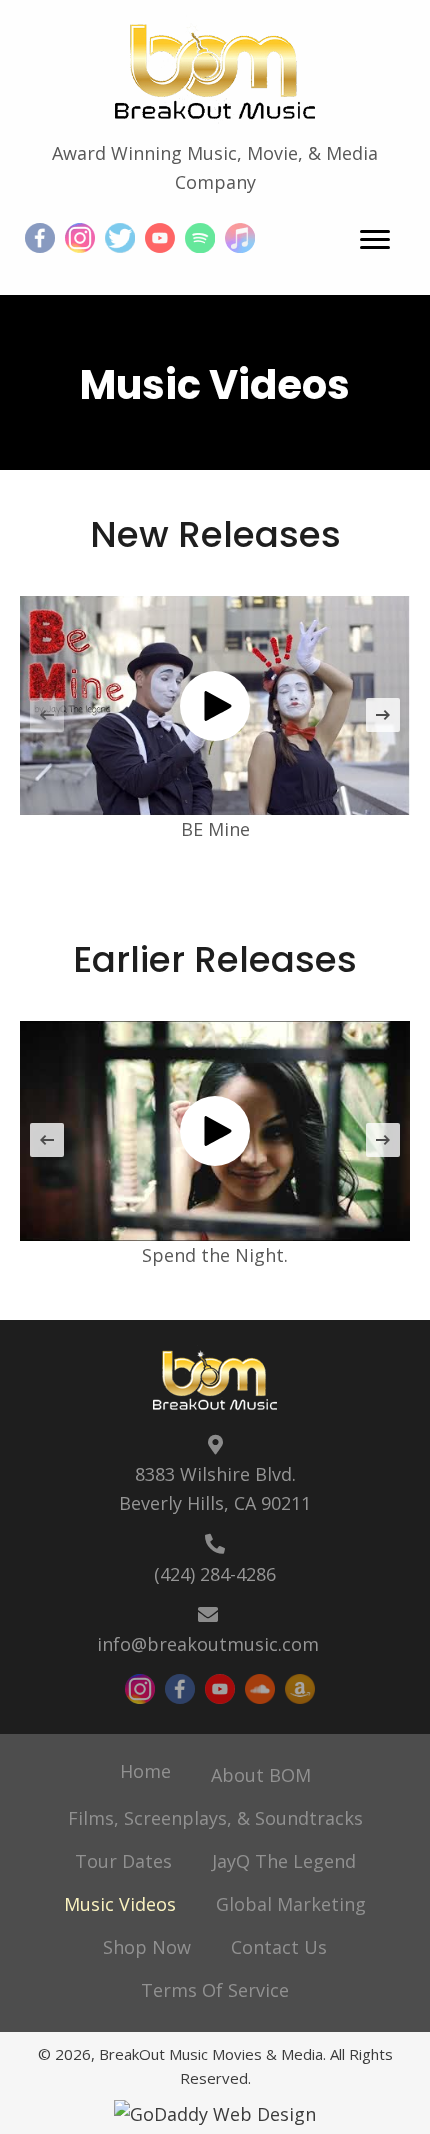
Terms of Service (215, 1990)
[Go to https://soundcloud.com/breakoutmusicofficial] (260, 1689)
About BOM (261, 1775)
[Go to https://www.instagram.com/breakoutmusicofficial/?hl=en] (80, 238)
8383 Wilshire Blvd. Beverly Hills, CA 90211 (215, 1488)
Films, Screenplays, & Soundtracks (215, 1818)
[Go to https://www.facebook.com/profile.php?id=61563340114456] (180, 1689)
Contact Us (279, 1947)
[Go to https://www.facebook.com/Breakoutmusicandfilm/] (40, 238)
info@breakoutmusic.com (208, 1644)
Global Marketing (291, 1904)
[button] (215, 706)
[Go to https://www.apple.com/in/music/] (240, 238)
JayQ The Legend (284, 1861)
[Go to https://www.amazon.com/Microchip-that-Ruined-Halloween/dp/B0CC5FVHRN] (300, 1689)
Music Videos (120, 1904)
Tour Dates (123, 1861)
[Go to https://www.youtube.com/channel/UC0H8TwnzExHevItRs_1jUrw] (160, 238)
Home (145, 1771)
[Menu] (375, 240)
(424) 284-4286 (215, 1574)
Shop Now (147, 1947)
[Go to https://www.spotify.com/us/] (200, 238)
